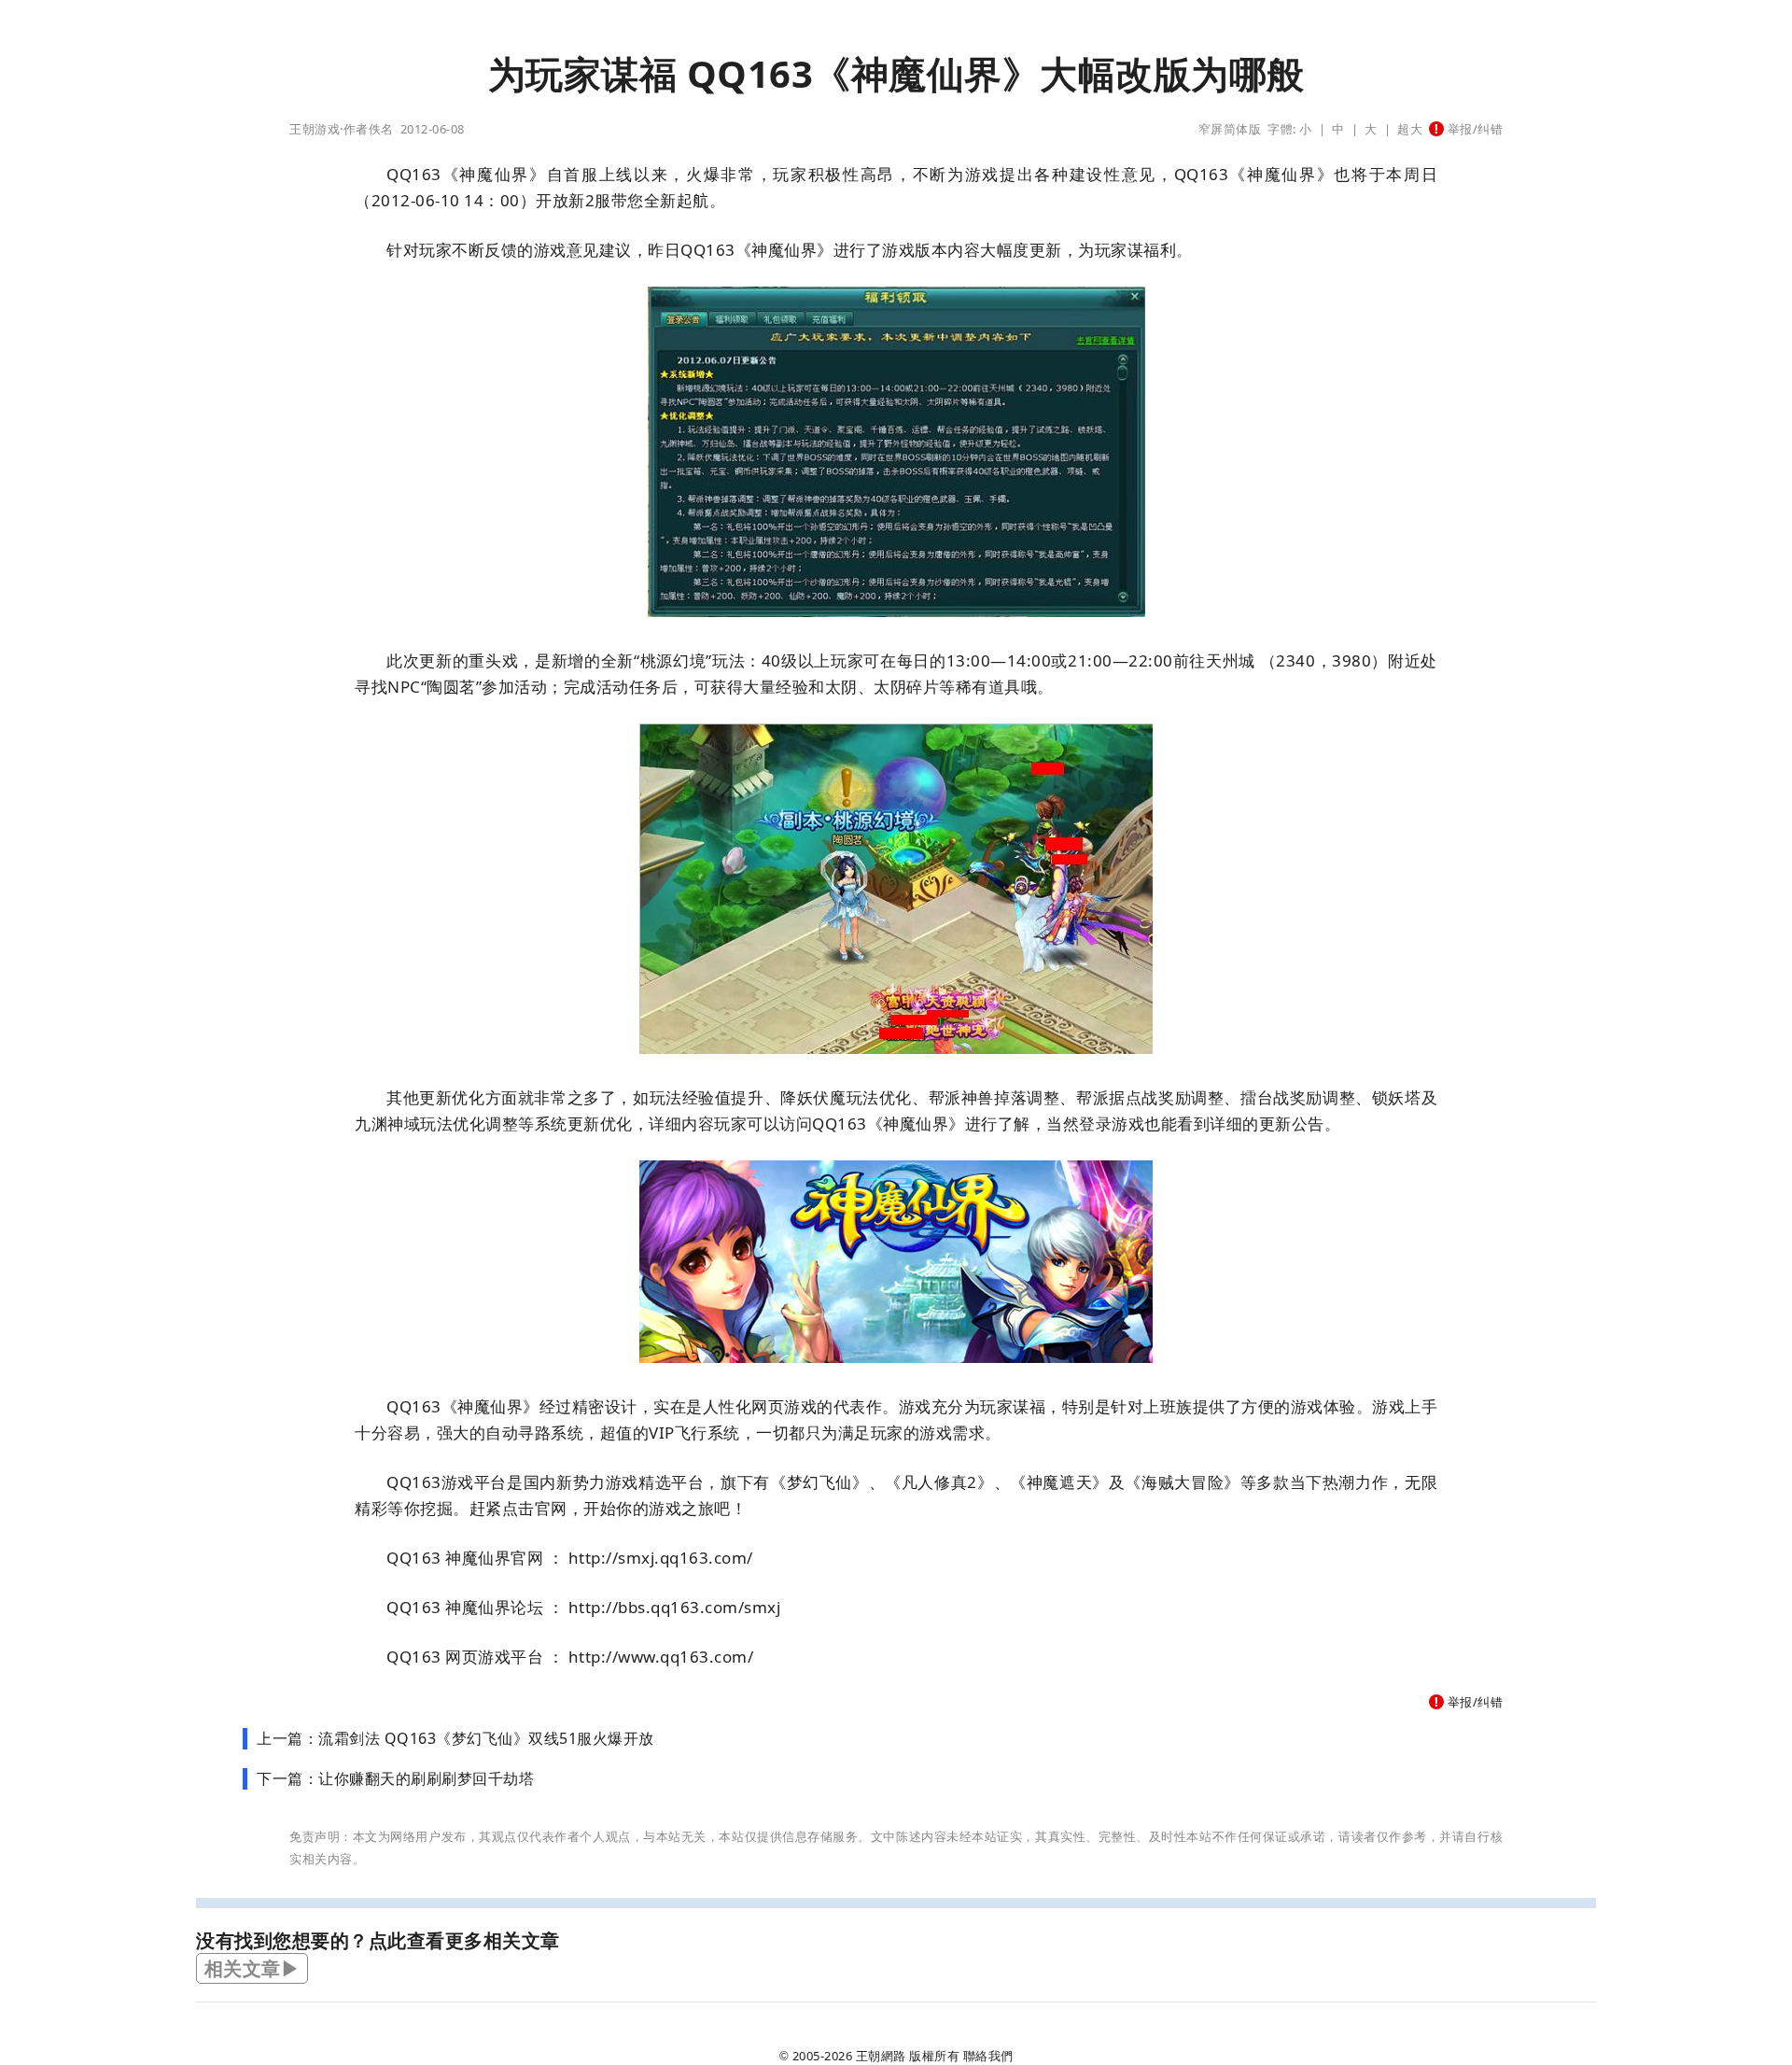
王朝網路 (881, 2056)
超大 (1410, 129)
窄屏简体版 (1230, 129)
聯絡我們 (988, 2056)
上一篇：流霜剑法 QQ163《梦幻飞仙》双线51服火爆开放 (455, 1738)
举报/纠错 (1473, 129)
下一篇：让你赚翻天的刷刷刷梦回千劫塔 (395, 1778)
